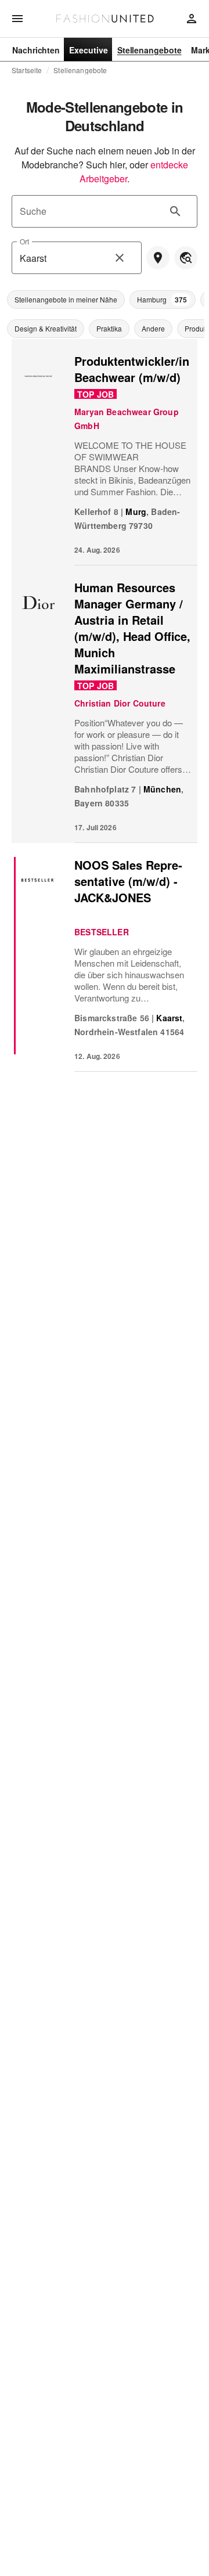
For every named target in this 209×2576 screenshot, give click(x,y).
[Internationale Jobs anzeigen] (186, 258)
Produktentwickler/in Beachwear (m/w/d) (132, 369)
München (162, 789)
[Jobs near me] (158, 258)
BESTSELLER (102, 932)
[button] (66, 300)
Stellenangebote (80, 70)
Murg (136, 511)
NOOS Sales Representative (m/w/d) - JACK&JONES (128, 881)
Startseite (27, 70)
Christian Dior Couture (120, 703)
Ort (24, 241)
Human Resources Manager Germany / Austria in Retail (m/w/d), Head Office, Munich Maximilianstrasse (132, 628)
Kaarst (169, 1018)
